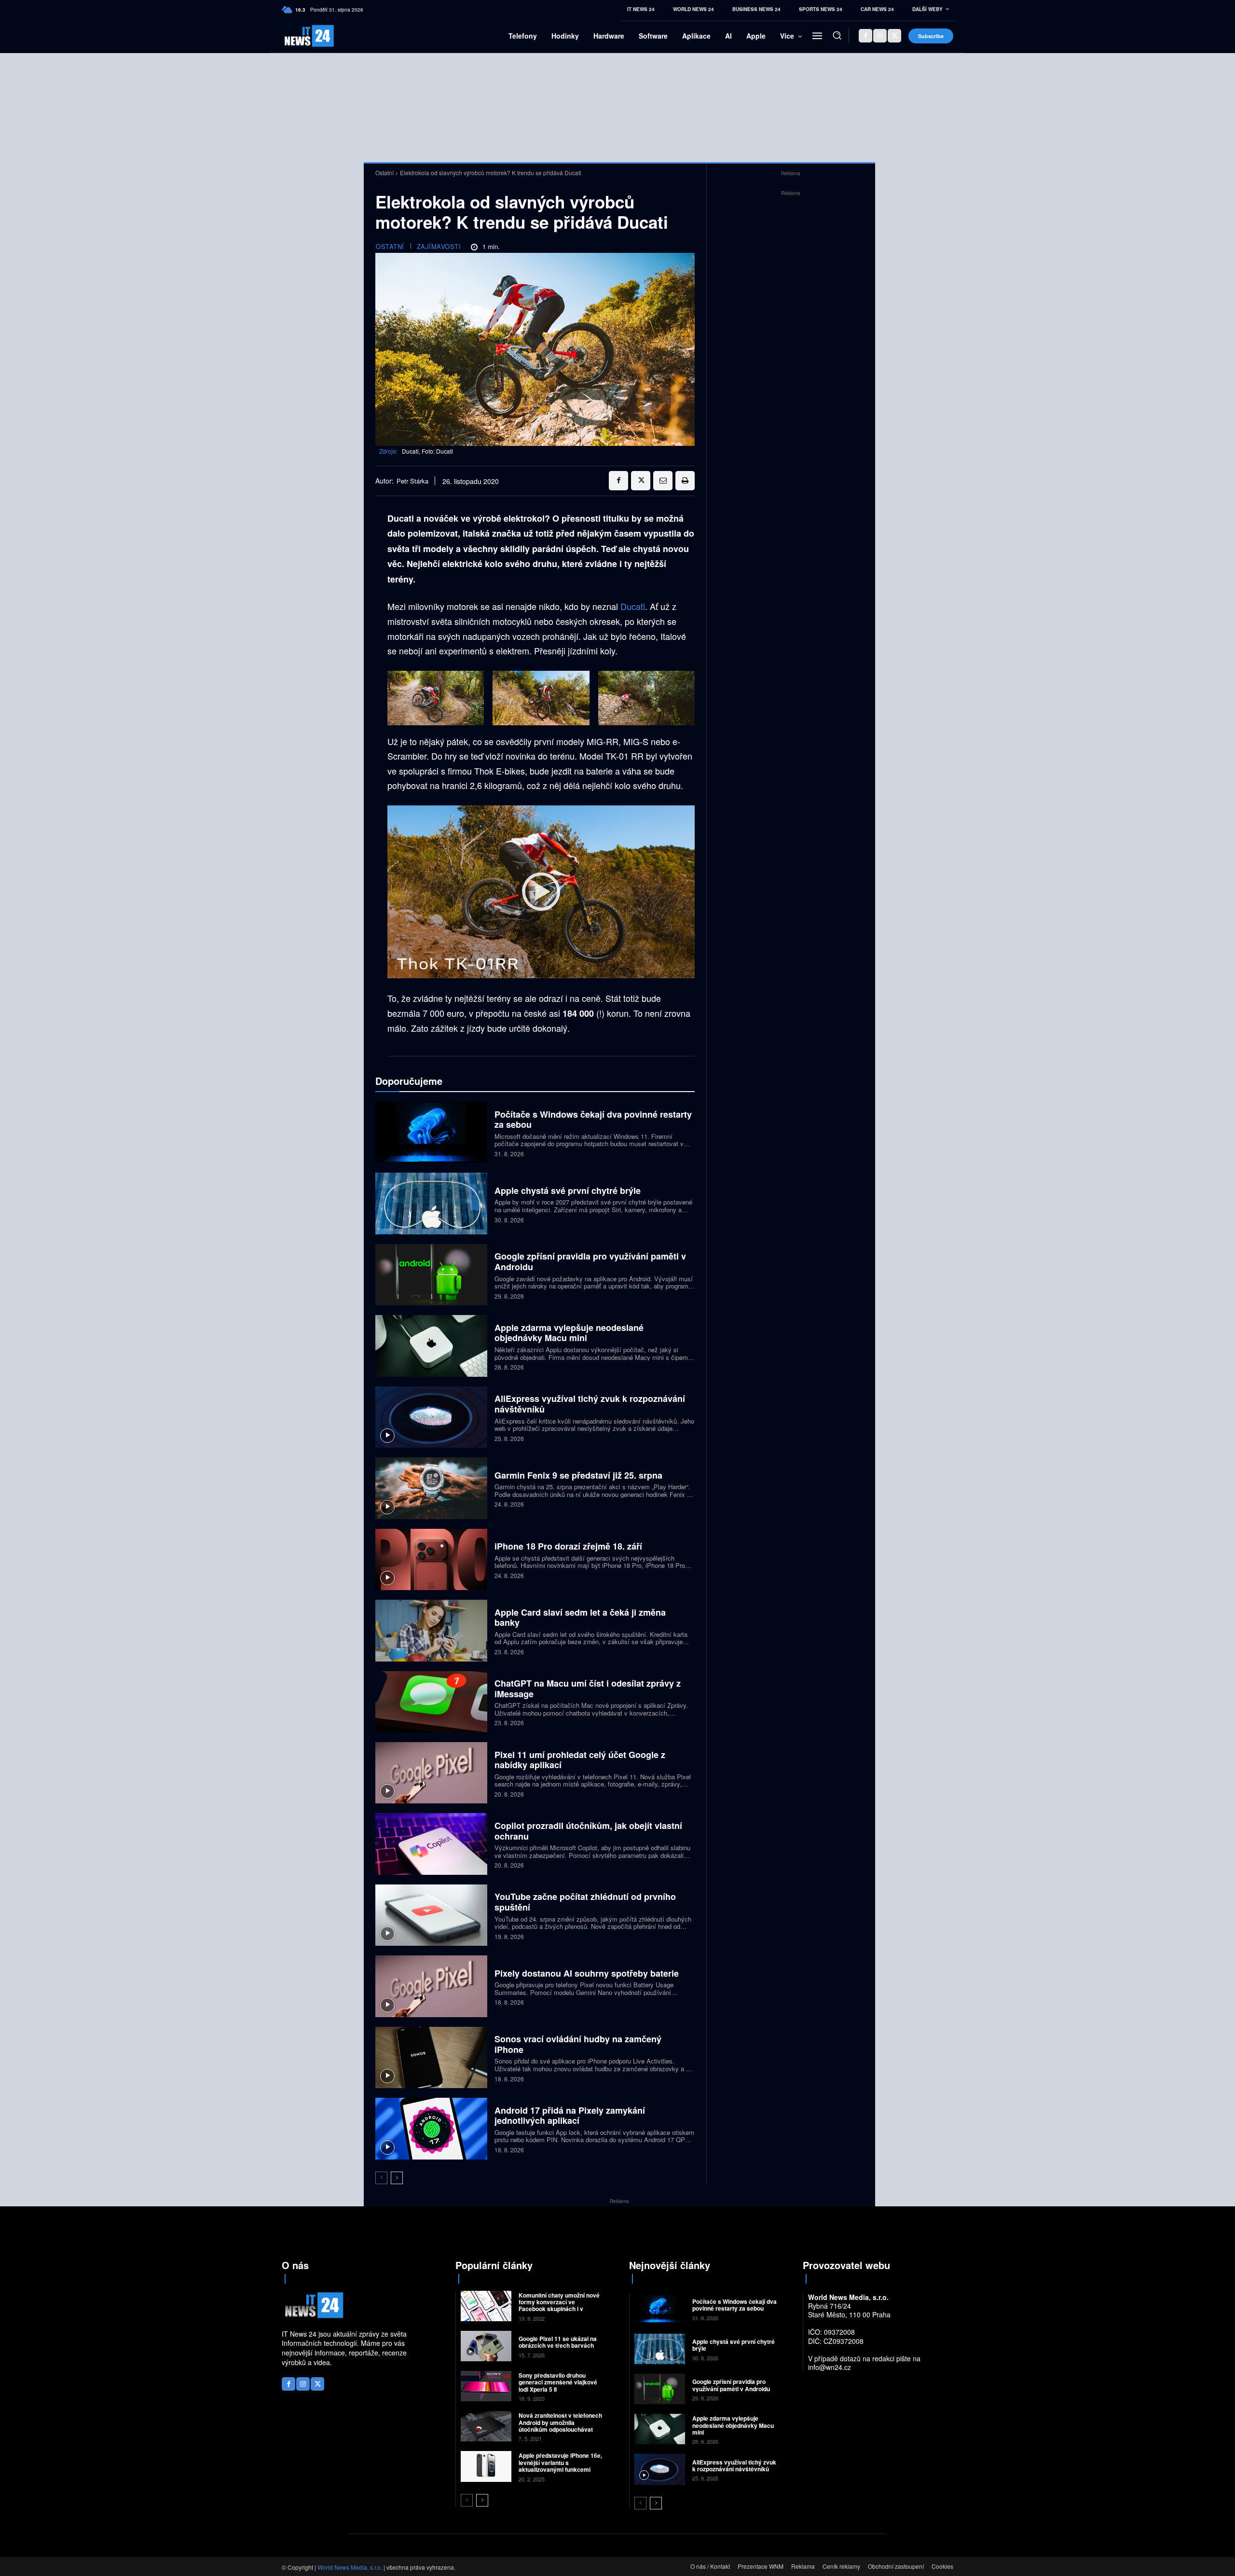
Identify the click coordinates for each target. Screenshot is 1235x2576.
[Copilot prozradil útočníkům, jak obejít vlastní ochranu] (431, 1844)
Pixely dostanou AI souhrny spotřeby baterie (587, 1973)
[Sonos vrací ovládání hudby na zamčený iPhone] (431, 2057)
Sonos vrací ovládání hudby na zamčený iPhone (578, 2044)
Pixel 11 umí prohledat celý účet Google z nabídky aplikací (580, 1760)
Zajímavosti (439, 246)
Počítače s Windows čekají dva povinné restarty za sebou (593, 1120)
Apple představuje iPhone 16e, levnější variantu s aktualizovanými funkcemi (560, 2462)
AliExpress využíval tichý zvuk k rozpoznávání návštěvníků (590, 1404)
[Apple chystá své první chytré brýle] (431, 1203)
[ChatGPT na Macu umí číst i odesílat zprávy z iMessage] (431, 1702)
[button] (837, 35)
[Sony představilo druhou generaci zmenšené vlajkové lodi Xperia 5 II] (486, 2386)
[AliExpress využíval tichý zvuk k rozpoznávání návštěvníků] (431, 1417)
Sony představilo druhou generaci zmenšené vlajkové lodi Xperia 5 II (558, 2382)
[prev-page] (381, 2178)
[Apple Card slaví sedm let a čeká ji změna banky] (431, 1630)
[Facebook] (865, 36)
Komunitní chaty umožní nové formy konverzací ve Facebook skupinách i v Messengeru (559, 2306)
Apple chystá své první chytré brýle (568, 1191)
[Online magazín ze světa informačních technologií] (298, 36)
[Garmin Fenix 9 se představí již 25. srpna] (431, 1488)
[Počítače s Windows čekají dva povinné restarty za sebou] (431, 1132)
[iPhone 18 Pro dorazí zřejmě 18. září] (431, 1559)
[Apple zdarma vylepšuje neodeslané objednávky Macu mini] (431, 1346)
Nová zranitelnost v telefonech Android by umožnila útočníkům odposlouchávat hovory (560, 2426)
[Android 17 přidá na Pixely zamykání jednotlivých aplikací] (431, 2128)
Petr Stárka (412, 481)
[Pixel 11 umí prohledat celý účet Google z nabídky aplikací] (431, 1773)
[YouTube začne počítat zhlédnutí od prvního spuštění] (431, 1915)
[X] (894, 36)
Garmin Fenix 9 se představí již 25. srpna (578, 1475)
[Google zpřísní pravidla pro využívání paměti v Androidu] (431, 1275)
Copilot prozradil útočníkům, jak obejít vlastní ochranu (588, 1831)
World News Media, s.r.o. (350, 2567)
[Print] (685, 481)
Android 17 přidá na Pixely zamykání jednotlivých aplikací (570, 2116)
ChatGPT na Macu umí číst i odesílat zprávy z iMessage (588, 1689)
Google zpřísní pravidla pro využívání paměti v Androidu (590, 1261)
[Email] (663, 481)
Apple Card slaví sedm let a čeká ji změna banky (580, 1618)
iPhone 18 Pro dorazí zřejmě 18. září (568, 1546)
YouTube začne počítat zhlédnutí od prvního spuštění (585, 1902)
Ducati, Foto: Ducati (427, 451)
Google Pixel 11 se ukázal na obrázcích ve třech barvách (558, 2342)
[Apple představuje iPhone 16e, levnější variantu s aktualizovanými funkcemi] (486, 2466)
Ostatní (384, 173)
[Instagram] (880, 36)
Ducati (633, 606)
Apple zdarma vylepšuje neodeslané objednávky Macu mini (569, 1333)
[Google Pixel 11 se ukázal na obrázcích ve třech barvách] (486, 2346)
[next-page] (397, 2178)
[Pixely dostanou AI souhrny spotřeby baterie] (431, 1986)
